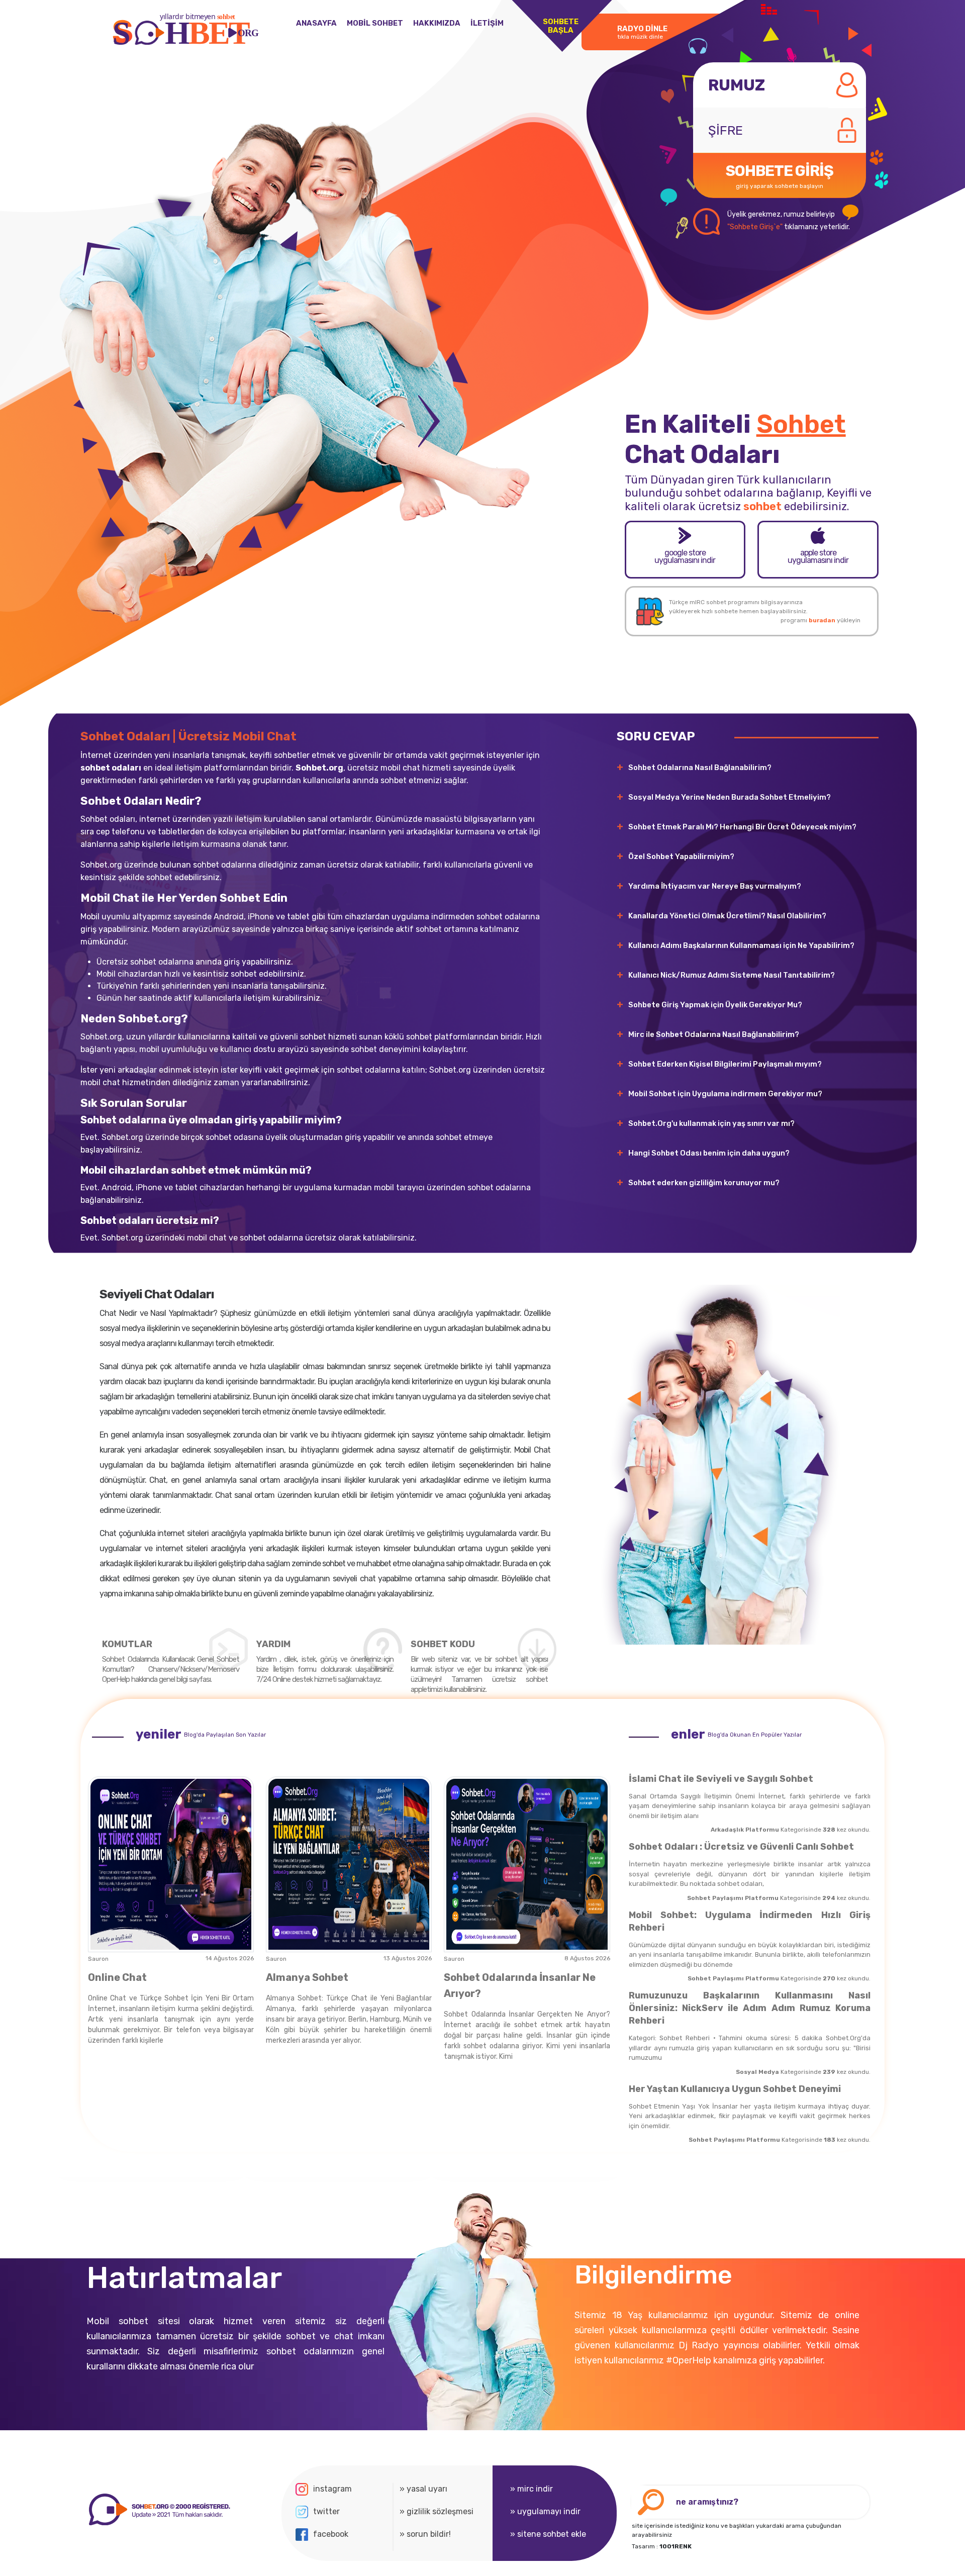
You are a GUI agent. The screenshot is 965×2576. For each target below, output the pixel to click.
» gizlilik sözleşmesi (437, 2511)
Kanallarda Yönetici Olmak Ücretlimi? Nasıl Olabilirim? (727, 916)
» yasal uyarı (423, 2489)
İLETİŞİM (487, 23)
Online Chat (117, 1977)
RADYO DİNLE (642, 32)
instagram (332, 2489)
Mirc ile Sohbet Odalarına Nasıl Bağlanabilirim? (714, 1034)
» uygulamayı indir (545, 2511)
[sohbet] (158, 2510)
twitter (326, 2511)
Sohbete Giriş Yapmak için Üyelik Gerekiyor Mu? (715, 1005)
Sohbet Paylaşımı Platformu (733, 1898)
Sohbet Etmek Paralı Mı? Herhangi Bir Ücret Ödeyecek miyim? (742, 827)
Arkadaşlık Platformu (745, 1830)
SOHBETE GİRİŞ (780, 176)
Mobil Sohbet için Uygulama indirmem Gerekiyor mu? (725, 1094)
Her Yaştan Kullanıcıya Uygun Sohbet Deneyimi (735, 2089)
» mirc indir (532, 2489)
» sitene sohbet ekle (548, 2534)
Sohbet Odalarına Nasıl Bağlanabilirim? (700, 768)
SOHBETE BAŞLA (561, 26)
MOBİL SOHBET (375, 23)
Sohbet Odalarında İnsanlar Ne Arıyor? (520, 1985)
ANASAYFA (316, 23)
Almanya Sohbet (307, 1977)
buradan (822, 620)
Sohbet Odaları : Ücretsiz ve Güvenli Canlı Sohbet (741, 1847)
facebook (331, 2534)
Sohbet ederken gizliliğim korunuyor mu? (704, 1183)
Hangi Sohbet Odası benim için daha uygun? (709, 1153)
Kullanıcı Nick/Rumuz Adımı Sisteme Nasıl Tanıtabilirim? (732, 975)
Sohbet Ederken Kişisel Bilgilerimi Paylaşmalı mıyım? (725, 1064)
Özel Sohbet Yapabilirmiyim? (681, 856)
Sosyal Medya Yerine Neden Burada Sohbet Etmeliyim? (730, 797)
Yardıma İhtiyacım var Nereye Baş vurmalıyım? (715, 886)
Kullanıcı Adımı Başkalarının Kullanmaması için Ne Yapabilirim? (741, 945)
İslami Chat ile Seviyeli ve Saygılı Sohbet (721, 1779)
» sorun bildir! (425, 2534)
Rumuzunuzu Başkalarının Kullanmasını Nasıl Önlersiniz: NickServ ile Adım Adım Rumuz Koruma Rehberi (750, 2008)
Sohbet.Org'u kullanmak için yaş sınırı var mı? (711, 1123)
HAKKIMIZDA (437, 23)
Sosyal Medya (757, 2072)
